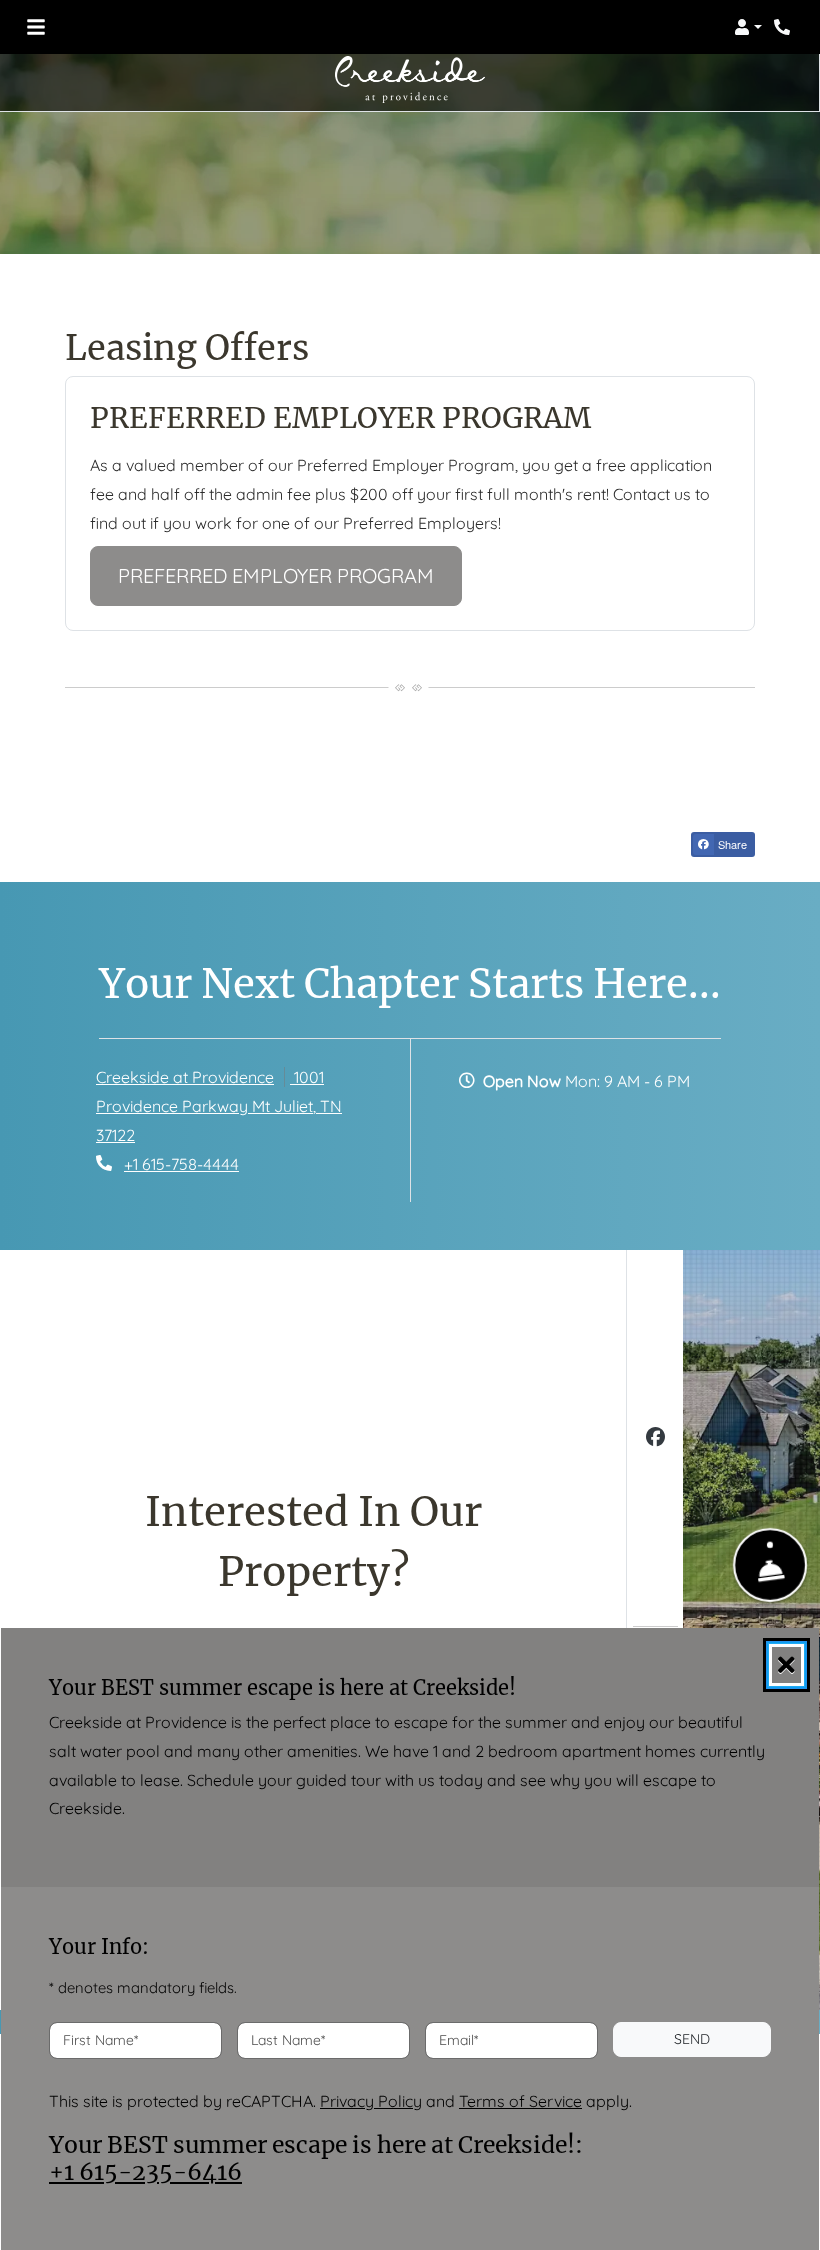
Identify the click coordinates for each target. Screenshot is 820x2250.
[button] (748, 27)
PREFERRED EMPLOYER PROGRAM (290, 575)
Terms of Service (520, 2099)
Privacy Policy (371, 2099)
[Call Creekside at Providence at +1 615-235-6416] (784, 27)
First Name (100, 2039)
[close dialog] (786, 1665)
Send (692, 2039)
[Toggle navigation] (36, 27)
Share (731, 844)
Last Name (288, 2039)
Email (458, 2039)
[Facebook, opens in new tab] (655, 1439)
